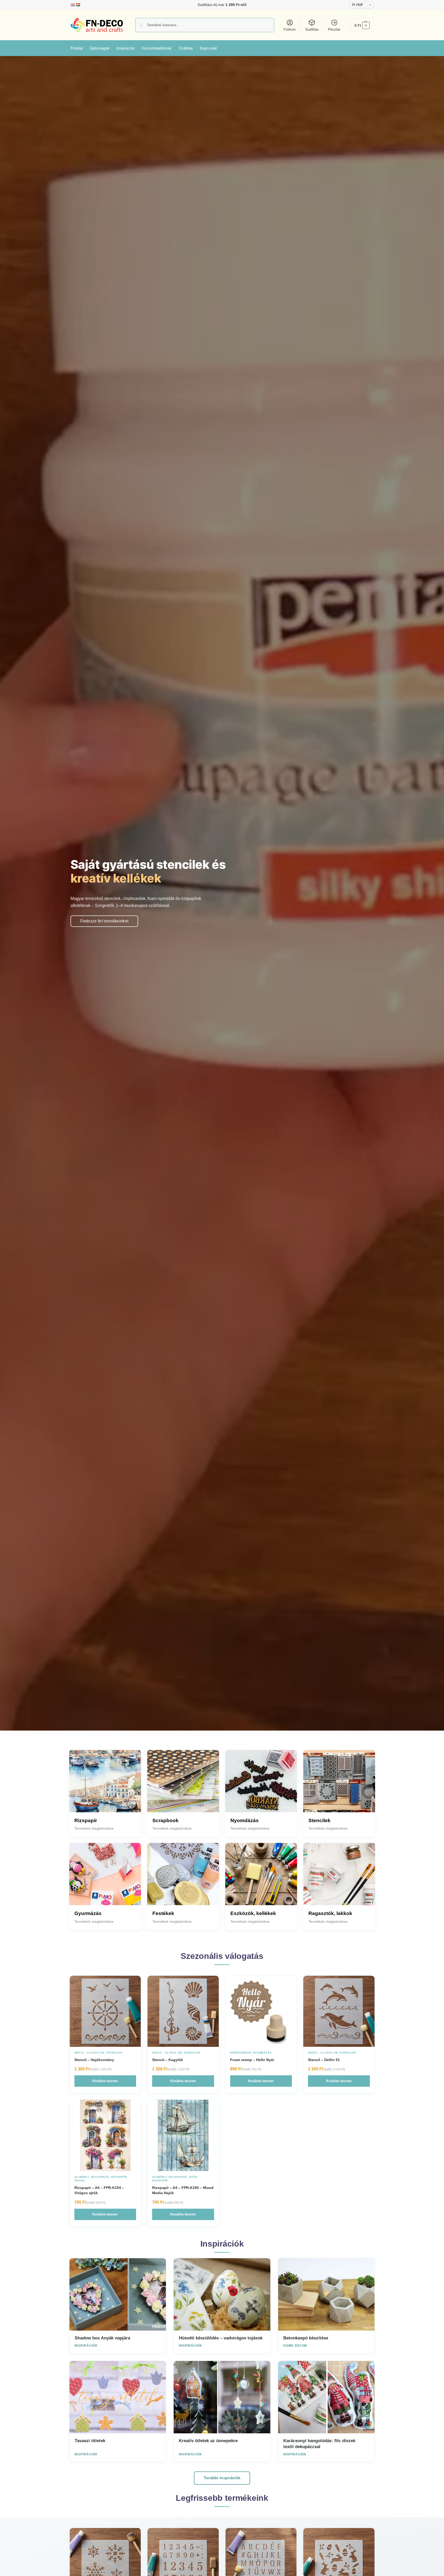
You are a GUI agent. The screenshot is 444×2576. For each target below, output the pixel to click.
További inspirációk (222, 2478)
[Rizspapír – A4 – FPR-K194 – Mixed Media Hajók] (183, 2135)
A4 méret (82, 2177)
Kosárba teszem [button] (105, 2081)
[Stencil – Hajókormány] (105, 2011)
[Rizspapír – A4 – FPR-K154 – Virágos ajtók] (105, 2135)
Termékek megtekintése (94, 1828)
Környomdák (241, 2053)
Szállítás (312, 29)
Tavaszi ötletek (90, 2441)
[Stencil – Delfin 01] (339, 2011)
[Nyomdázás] (261, 1786)
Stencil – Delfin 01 (324, 2060)
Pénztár (334, 29)
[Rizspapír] (105, 1786)
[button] (362, 25)
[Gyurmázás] (105, 1879)
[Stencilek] (339, 1786)
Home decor (295, 2346)
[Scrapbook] (183, 1786)
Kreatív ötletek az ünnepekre (208, 2441)
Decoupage (100, 2177)
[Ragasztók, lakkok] (339, 1879)
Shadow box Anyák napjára (102, 2338)
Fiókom (290, 29)
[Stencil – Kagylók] (183, 2011)
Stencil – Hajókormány (94, 2060)
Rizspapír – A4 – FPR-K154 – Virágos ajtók (99, 2190)
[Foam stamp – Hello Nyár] (261, 2011)
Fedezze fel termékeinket (104, 921)
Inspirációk (86, 2346)
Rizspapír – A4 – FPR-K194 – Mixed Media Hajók (183, 2190)
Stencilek (114, 2053)
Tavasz (80, 2181)
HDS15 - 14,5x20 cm (89, 2053)
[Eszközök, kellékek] (261, 1879)
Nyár (193, 2177)
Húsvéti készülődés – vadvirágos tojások (221, 2338)
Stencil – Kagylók (168, 2060)
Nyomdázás (262, 2053)
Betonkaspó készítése (306, 2338)
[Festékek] (183, 1879)
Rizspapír (119, 2177)
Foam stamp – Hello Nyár (252, 2060)
